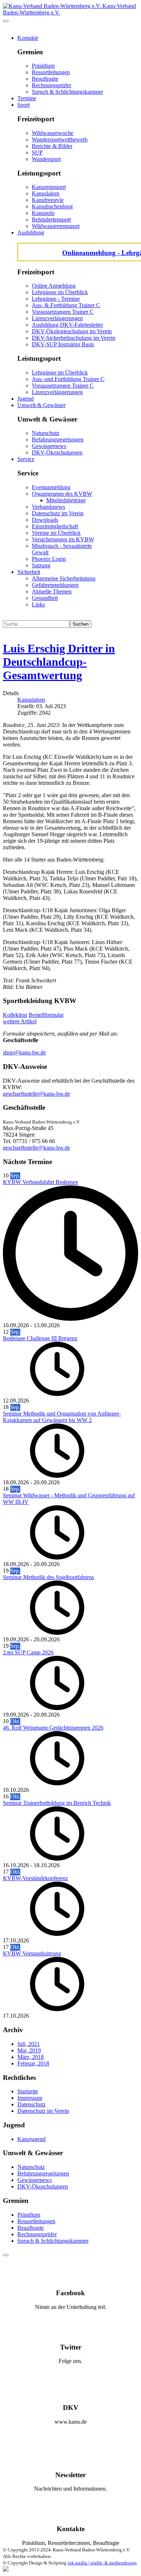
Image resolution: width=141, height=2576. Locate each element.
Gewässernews (49, 446)
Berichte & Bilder (52, 146)
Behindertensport (51, 219)
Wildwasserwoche (53, 133)
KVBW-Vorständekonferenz (35, 1878)
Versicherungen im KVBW (63, 539)
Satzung (41, 565)
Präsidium (43, 66)
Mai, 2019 (29, 2050)
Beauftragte (45, 79)
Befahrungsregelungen (58, 439)
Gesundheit (45, 598)
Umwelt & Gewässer (41, 405)
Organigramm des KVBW (62, 494)
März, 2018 (31, 2057)
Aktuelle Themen (52, 591)
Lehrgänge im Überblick (60, 292)
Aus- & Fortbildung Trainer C (66, 305)
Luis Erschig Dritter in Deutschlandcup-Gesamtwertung (59, 662)
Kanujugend (31, 2139)
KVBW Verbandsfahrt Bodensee (40, 1182)
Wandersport (46, 159)
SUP (37, 153)
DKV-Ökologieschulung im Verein (72, 331)
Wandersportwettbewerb (60, 139)
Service (26, 459)
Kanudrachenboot (52, 206)
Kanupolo (43, 213)
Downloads (45, 520)
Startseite (28, 2091)
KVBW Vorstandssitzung (32, 1953)
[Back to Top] (6, 2255)
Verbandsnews (48, 507)
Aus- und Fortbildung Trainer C (68, 379)
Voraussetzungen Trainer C (63, 312)
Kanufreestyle (48, 200)
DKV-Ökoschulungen (57, 452)
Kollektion (15, 1015)
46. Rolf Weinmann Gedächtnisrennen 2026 (53, 1728)
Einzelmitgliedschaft (55, 526)
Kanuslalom (46, 193)
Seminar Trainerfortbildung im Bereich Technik (57, 1803)
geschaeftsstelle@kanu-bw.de (37, 1094)
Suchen (81, 624)
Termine (27, 98)
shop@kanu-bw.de (24, 1052)
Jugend (25, 399)
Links (38, 604)
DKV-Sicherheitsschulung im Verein (74, 338)
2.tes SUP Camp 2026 (28, 1652)
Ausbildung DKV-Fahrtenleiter (67, 325)
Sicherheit (29, 572)
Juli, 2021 (29, 2044)
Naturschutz (46, 433)
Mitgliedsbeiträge (66, 500)
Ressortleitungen (51, 72)
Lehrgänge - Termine (56, 299)
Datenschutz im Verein (58, 513)
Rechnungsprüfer (52, 85)
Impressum (30, 2098)
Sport (23, 105)
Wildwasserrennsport (56, 226)
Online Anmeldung (54, 286)
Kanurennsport (49, 187)
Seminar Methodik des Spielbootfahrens (48, 1577)
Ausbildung (31, 232)
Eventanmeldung (51, 487)
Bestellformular (46, 1015)
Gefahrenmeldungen (55, 585)
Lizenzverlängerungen (57, 318)
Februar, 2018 (33, 2063)
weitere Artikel (20, 1021)
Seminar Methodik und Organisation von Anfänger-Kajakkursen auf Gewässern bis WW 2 (62, 1417)
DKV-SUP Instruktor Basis (63, 344)
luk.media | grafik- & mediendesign (102, 2563)
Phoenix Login (49, 559)
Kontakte (28, 38)
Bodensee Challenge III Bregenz (40, 1338)
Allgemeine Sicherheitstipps (64, 578)
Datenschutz (31, 2104)
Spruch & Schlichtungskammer (67, 92)
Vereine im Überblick (56, 533)
